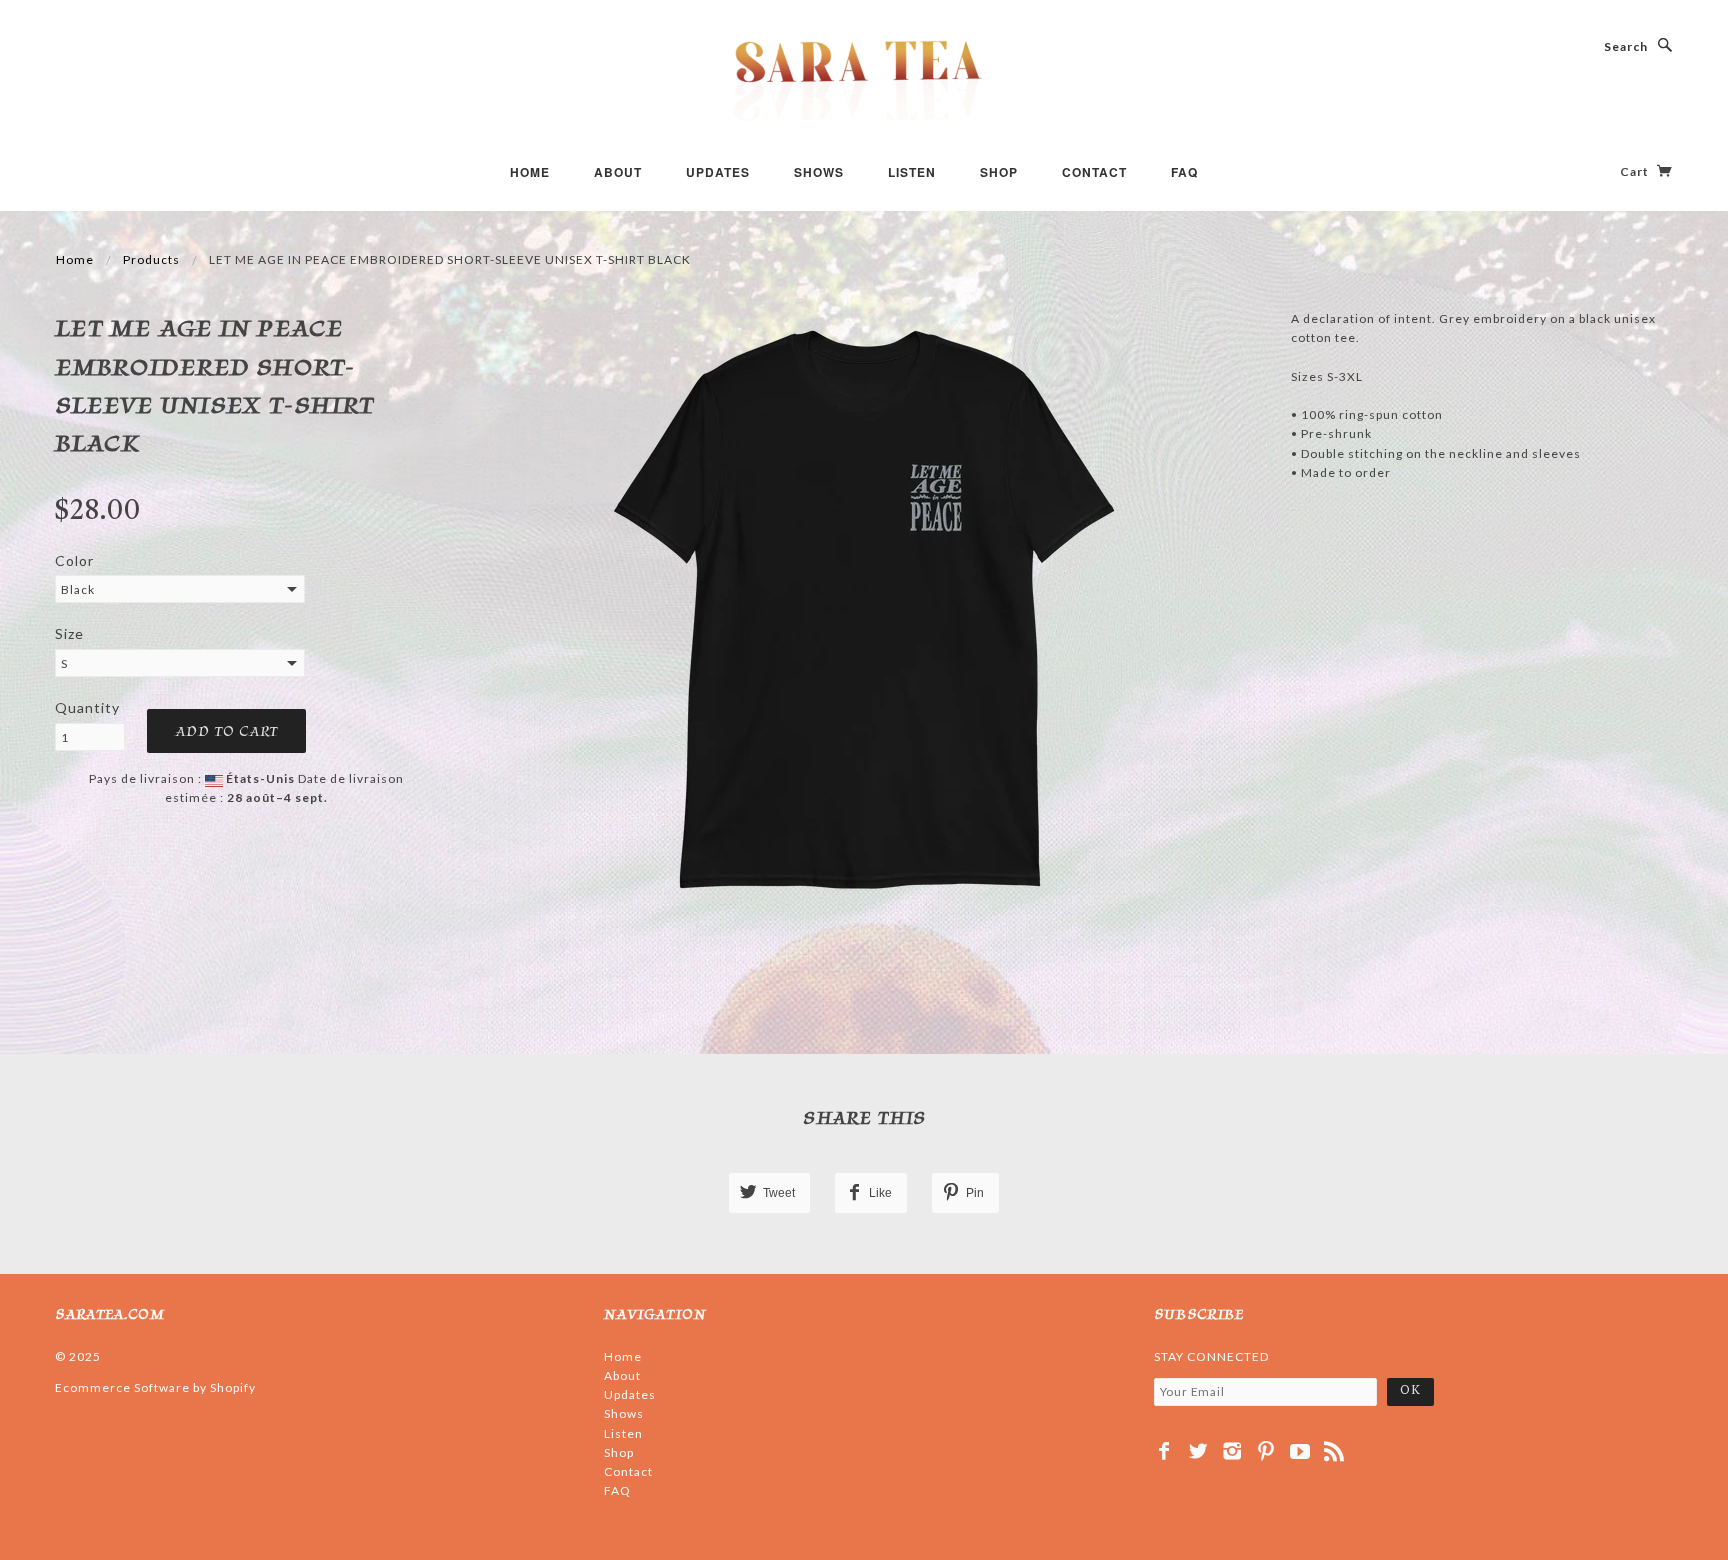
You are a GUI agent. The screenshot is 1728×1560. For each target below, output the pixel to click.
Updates (718, 172)
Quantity (87, 707)
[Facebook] (1164, 1451)
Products (151, 259)
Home (530, 172)
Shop (999, 172)
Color (74, 560)
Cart (1636, 171)
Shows (819, 172)
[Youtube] (1300, 1451)
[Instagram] (1232, 1451)
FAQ (1184, 172)
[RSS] (1334, 1451)
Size (69, 633)
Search (1626, 46)
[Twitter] (1198, 1451)
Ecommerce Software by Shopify (155, 1387)
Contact (1094, 172)
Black (78, 589)
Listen (912, 172)
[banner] (864, 80)
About (618, 172)
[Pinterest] (1266, 1451)
